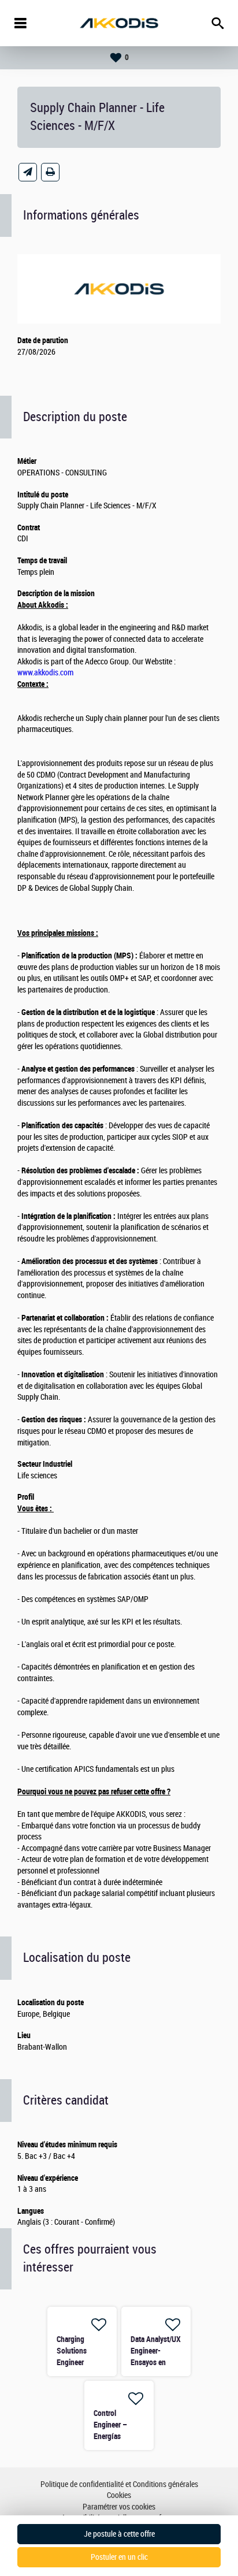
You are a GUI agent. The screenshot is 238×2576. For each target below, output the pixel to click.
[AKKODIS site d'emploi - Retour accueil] (119, 23)
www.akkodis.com (45, 673)
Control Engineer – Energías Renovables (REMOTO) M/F (117, 2436)
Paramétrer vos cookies (119, 2507)
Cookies (119, 2495)
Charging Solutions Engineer (72, 2351)
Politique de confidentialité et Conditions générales (119, 2484)
